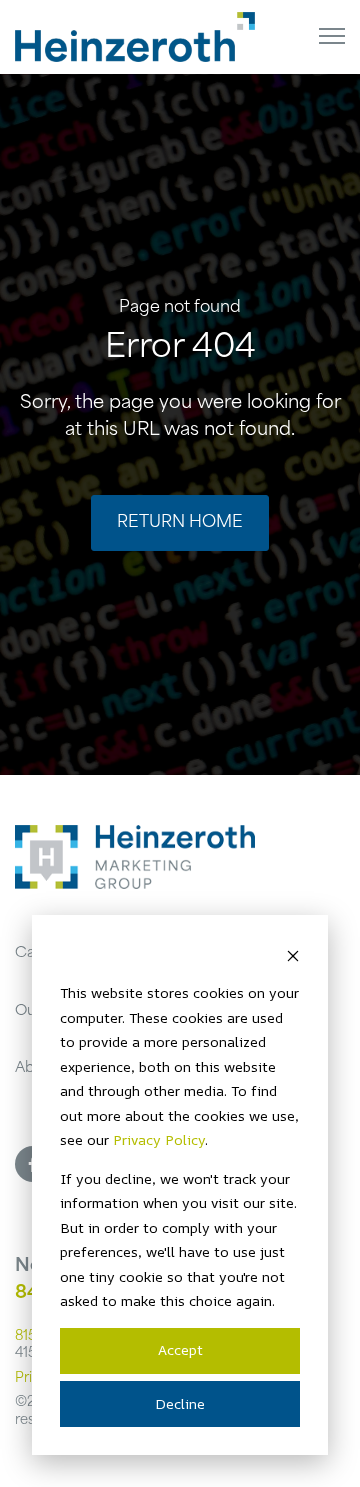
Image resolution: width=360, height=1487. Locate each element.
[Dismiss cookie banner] (293, 955)
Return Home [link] (180, 523)
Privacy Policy (159, 1139)
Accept (180, 1349)
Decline (180, 1403)
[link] (135, 37)
